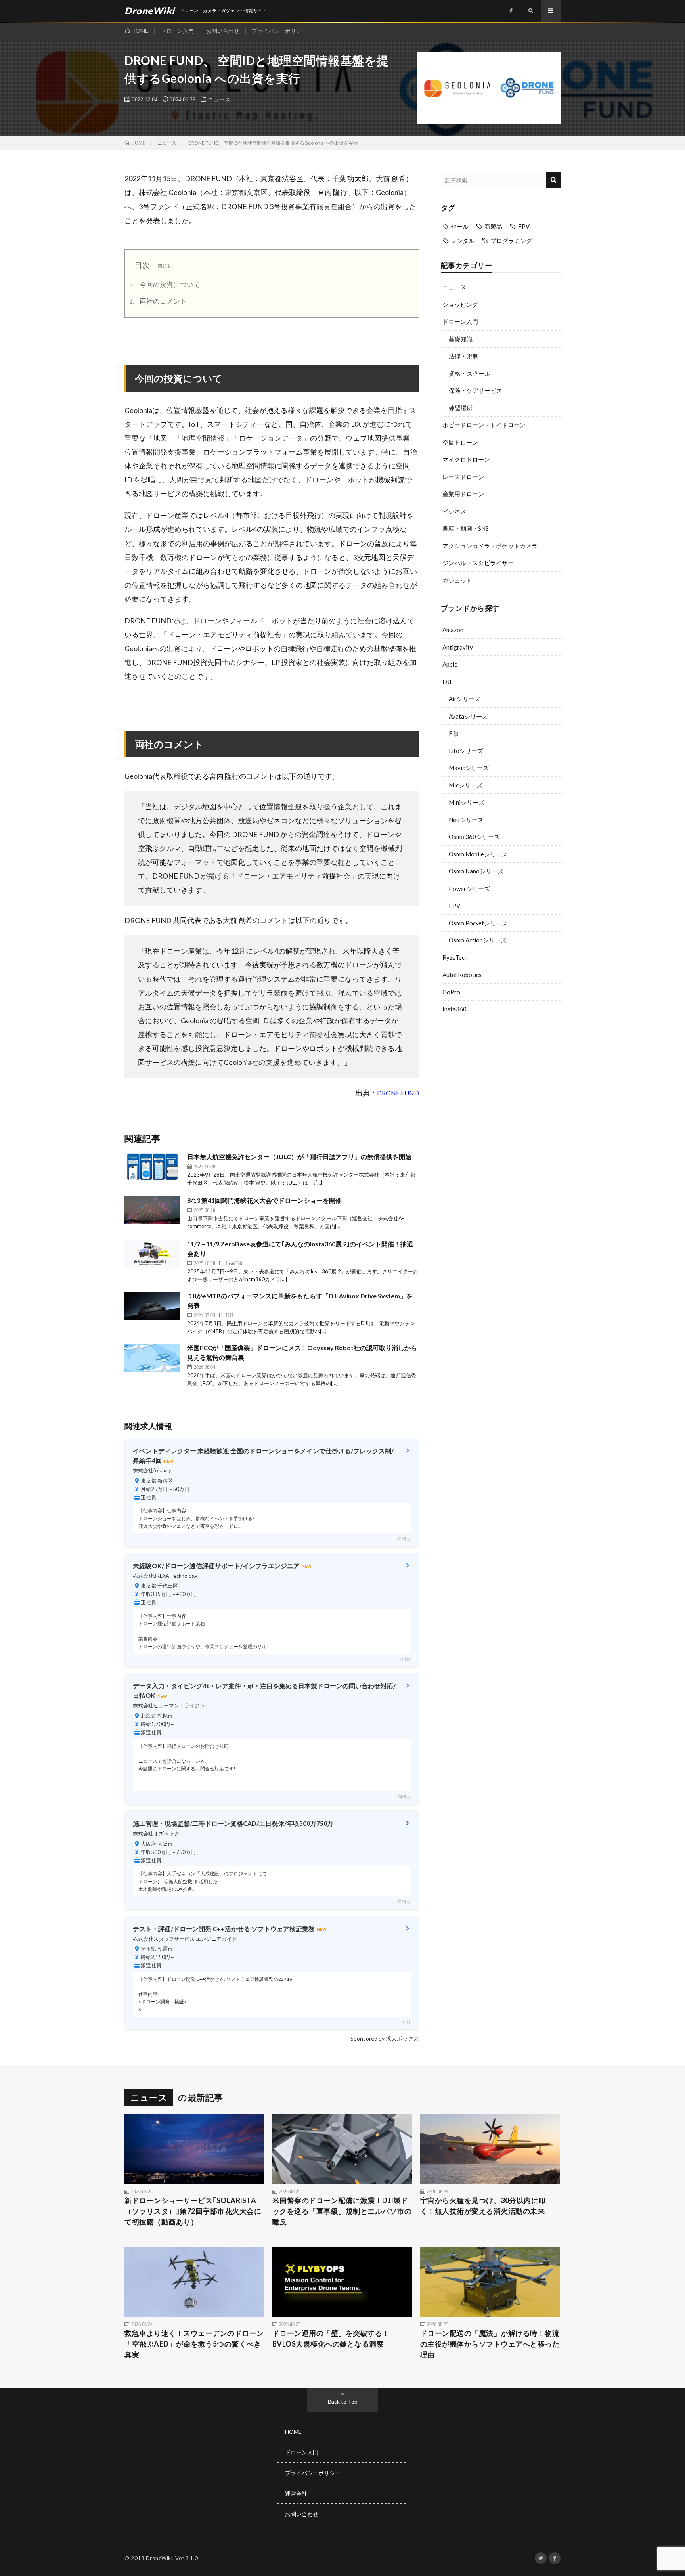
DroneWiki (159, 2558)
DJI (447, 682)
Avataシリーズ (468, 716)
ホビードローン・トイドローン (484, 425)
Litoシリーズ (466, 751)
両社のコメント (158, 301)
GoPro (451, 992)
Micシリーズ (466, 785)
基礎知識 (461, 339)
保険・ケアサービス (475, 390)
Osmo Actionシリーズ (478, 940)
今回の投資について (165, 284)
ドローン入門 (177, 31)
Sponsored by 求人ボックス (385, 2038)
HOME (140, 31)
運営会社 (296, 2493)
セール (460, 226)
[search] (553, 180)
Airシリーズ (465, 699)
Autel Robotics (462, 975)
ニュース (219, 99)
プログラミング (511, 241)
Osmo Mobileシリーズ (478, 854)
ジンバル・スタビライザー (478, 563)
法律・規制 (464, 356)
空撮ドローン (460, 442)
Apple (450, 664)
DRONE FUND (398, 1093)
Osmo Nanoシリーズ (476, 871)
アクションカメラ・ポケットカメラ (490, 546)
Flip (454, 733)
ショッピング (460, 304)
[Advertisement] (501, 1083)
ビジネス (454, 511)
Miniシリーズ (467, 802)
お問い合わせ (223, 31)
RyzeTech (455, 957)
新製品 (493, 226)
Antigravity (458, 647)
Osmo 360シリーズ (474, 837)
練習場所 (461, 408)
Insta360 (454, 1009)
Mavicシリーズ (469, 768)
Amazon (453, 630)
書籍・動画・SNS (466, 528)
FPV (524, 226)
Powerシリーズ (469, 889)
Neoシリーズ (466, 820)
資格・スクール (470, 373)
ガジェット (457, 580)
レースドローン (463, 477)
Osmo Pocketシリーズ (478, 923)
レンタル (463, 241)
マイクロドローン (466, 459)
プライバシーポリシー (279, 31)
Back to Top (343, 2401)
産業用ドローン (463, 494)
